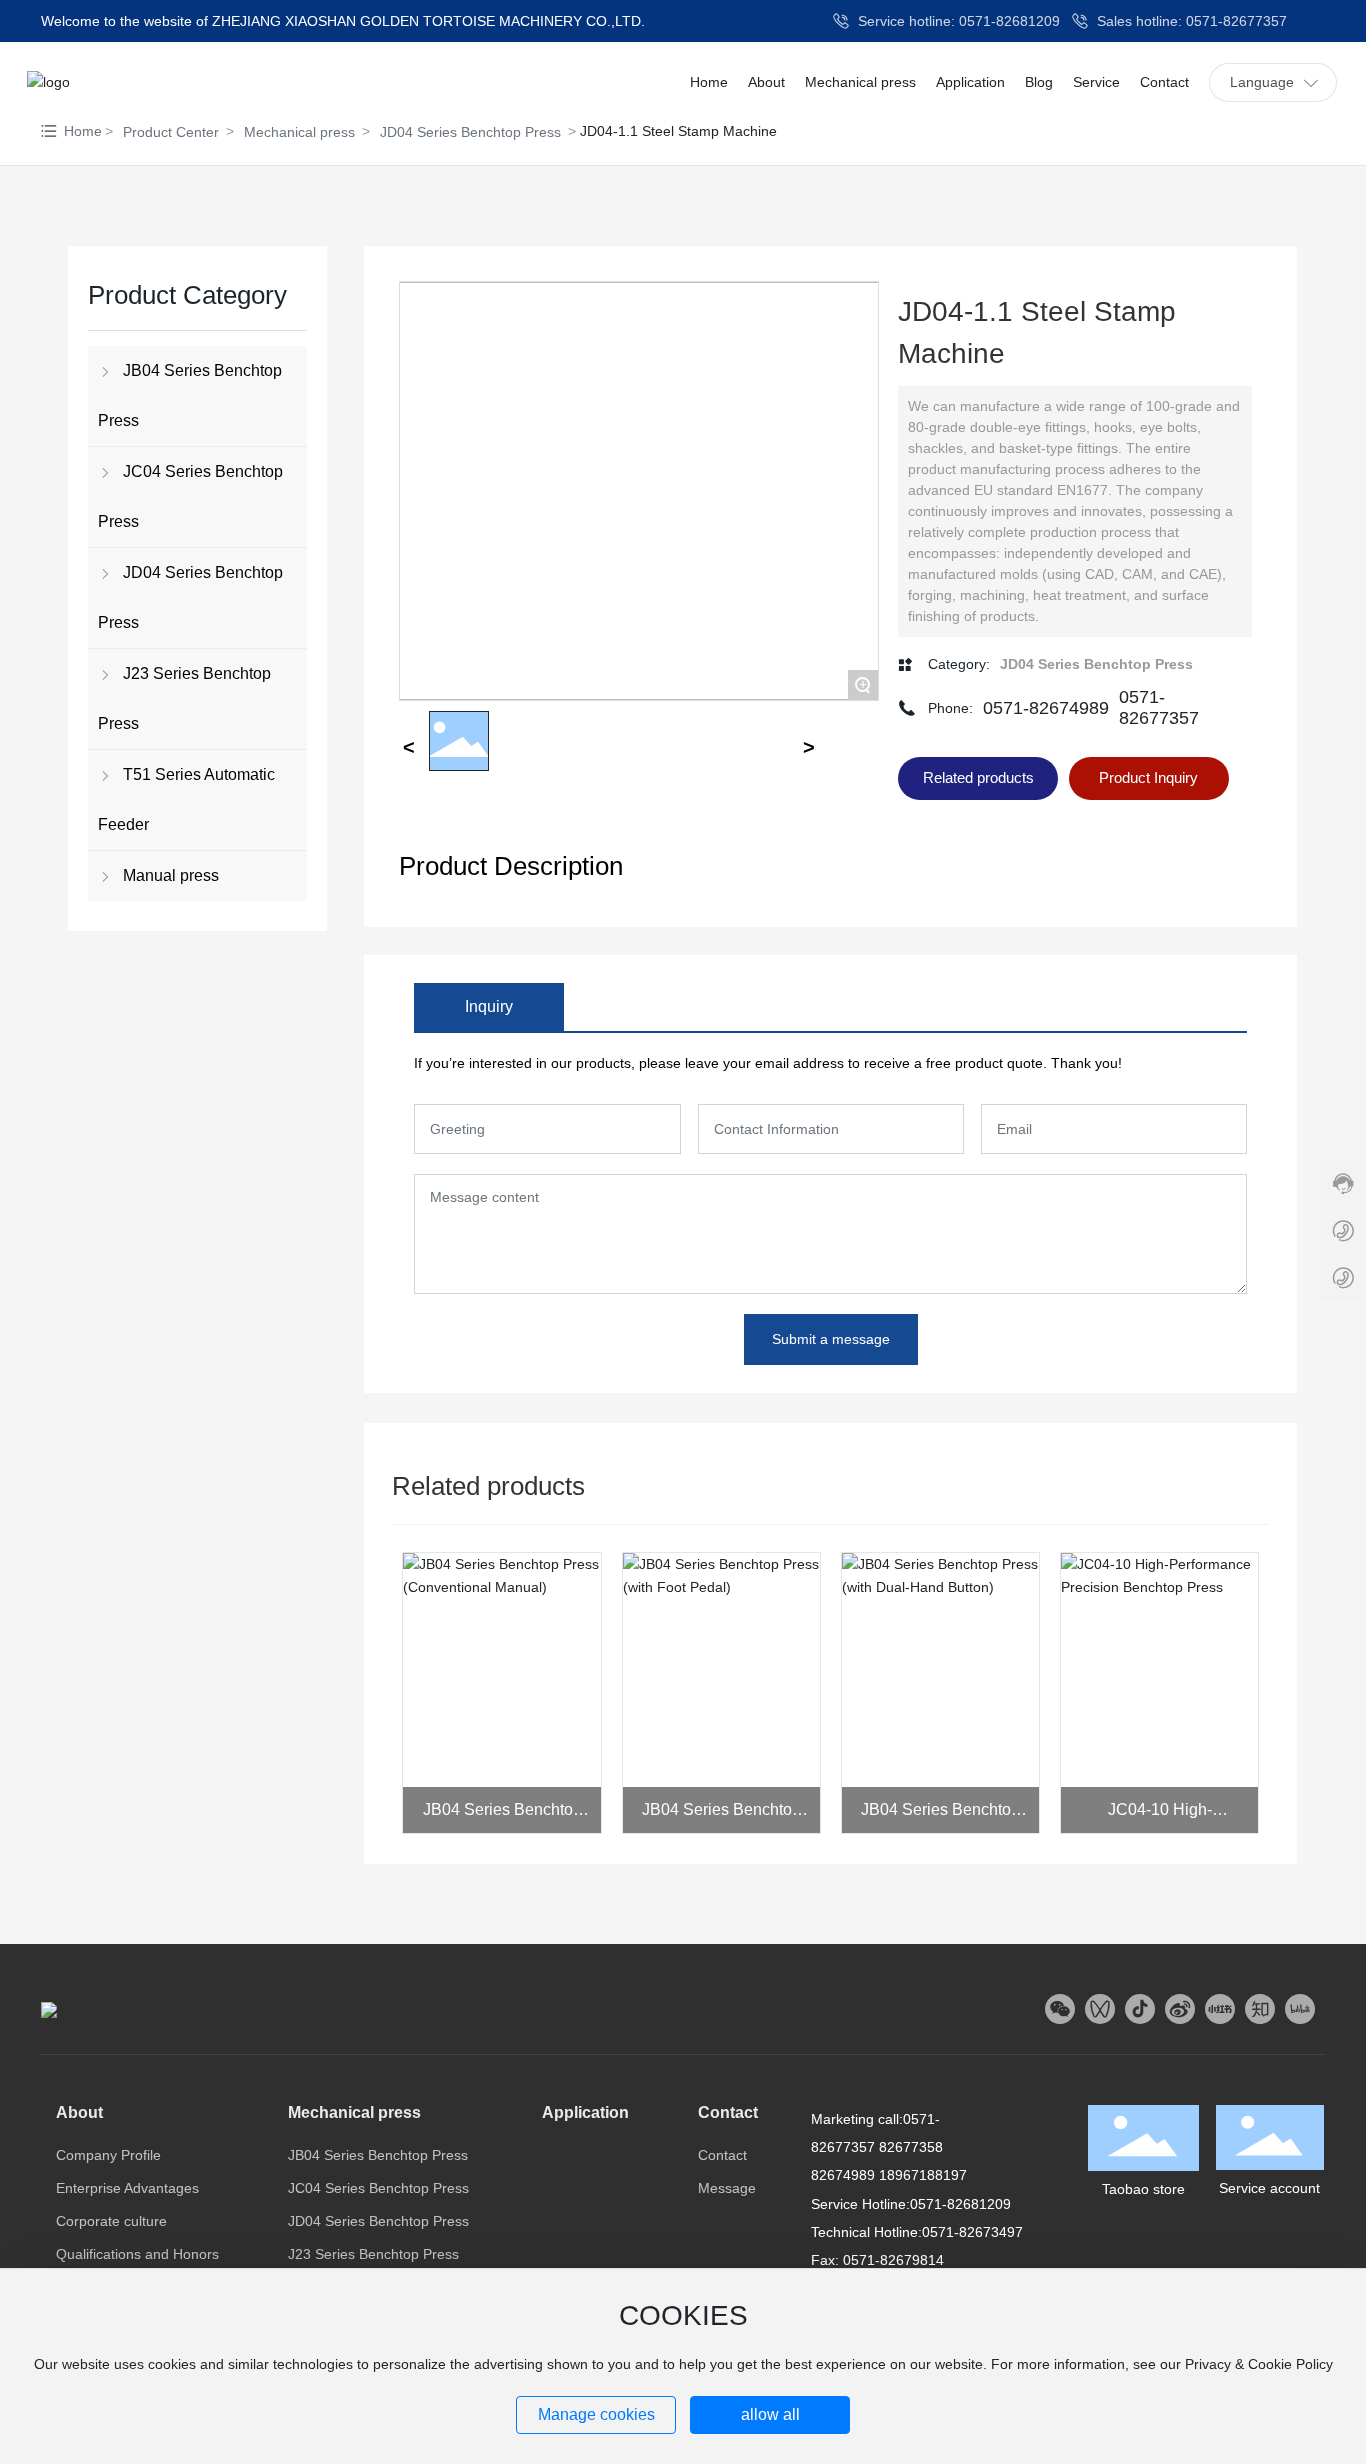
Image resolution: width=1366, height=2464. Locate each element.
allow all (770, 2414)
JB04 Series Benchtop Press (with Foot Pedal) (721, 1817)
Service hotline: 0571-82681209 (957, 21)
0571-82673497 (972, 2232)
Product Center (171, 132)
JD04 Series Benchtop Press (470, 132)
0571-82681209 (960, 2204)
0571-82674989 (1046, 708)
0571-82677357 (1159, 707)
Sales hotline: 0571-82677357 (1190, 21)
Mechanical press (299, 132)
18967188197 (923, 2175)
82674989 (843, 2175)
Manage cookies (596, 2414)
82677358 (911, 2147)
